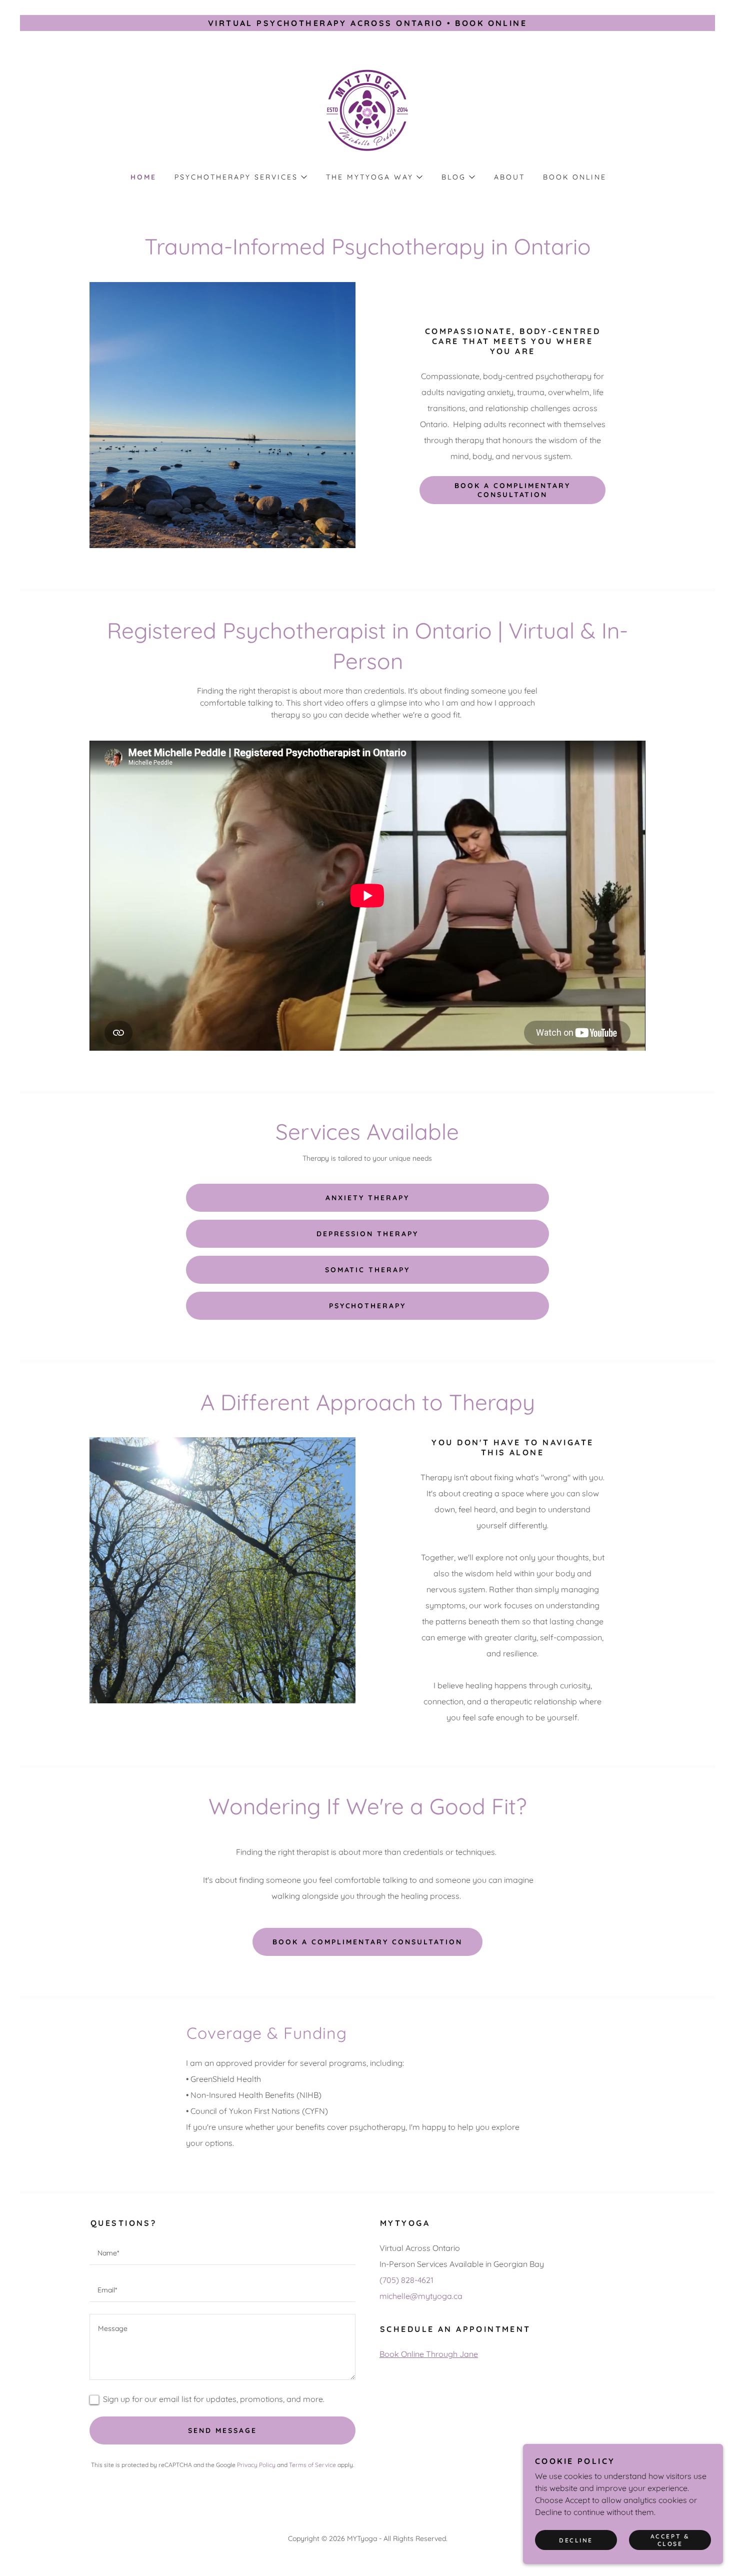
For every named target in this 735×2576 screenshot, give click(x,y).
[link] (367, 108)
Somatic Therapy (368, 1270)
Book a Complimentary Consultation (367, 1942)
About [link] (509, 177)
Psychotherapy (368, 1306)
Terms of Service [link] (312, 2465)
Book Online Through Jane (429, 2354)
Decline (576, 2540)
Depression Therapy (368, 1234)
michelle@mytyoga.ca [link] (421, 2296)
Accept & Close (670, 2540)
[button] (240, 177)
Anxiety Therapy (367, 1198)
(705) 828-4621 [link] (406, 2280)
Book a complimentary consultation (512, 490)
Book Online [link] (575, 177)
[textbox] (222, 2252)
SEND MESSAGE (222, 2430)
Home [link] (143, 177)
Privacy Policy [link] (256, 2465)
